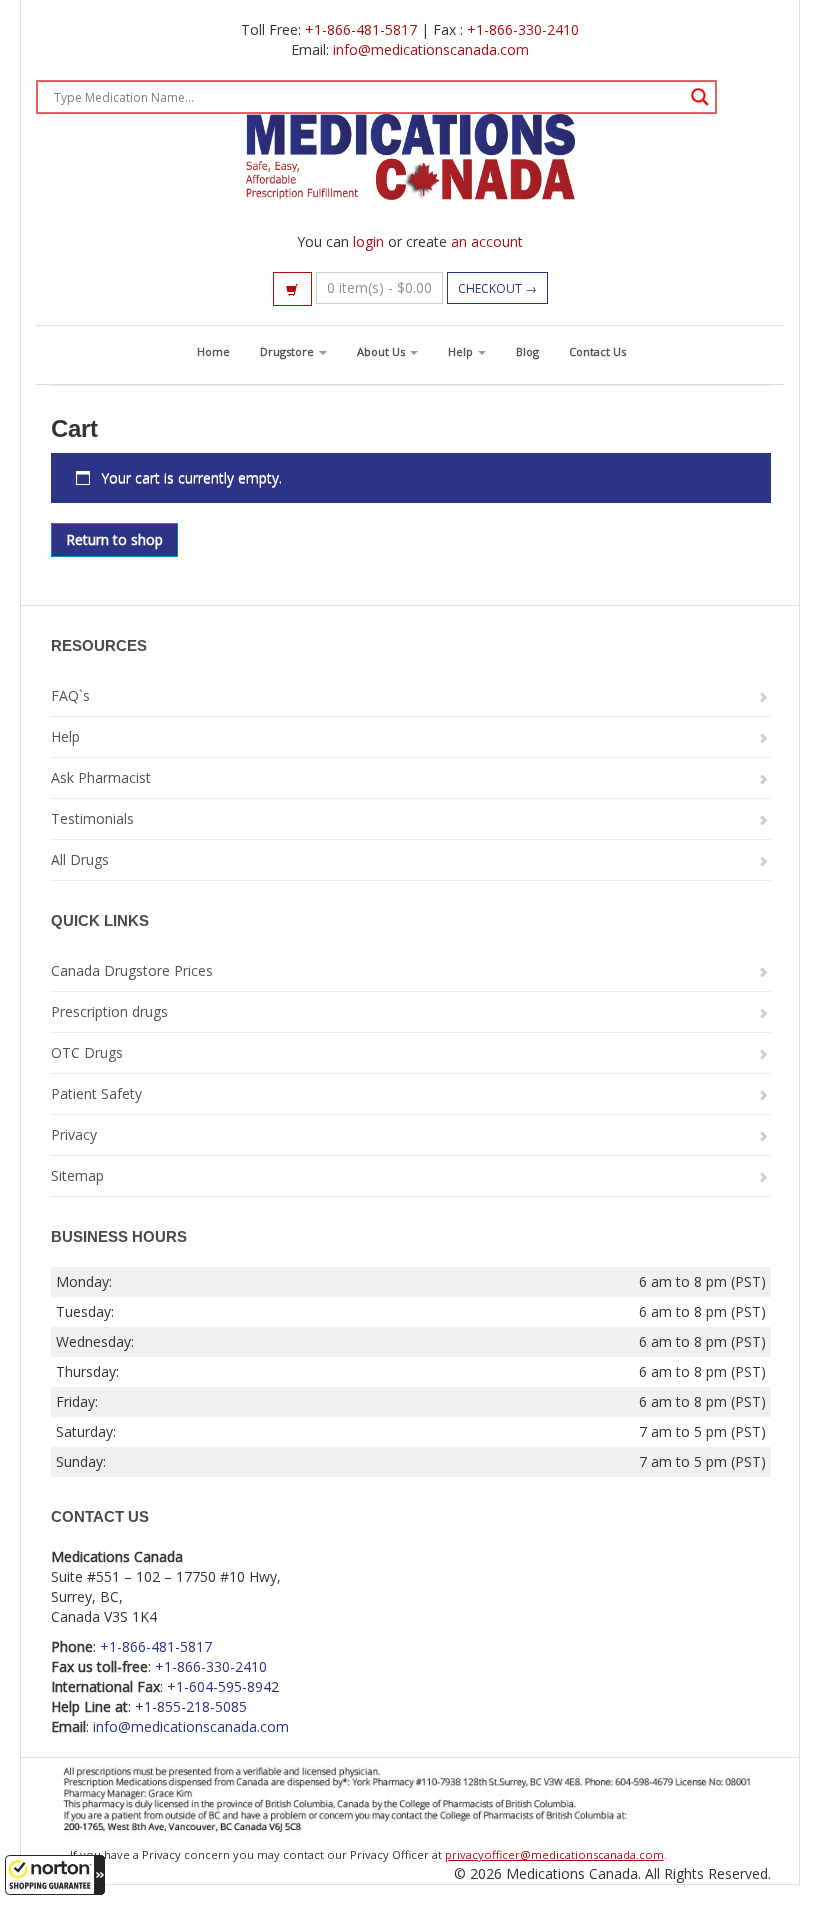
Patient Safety (96, 1093)
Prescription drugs (109, 1011)
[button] (55, 1875)
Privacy (74, 1134)
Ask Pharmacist (101, 777)
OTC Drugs (87, 1052)
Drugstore (288, 351)
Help (462, 351)
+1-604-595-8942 (223, 1686)
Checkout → (497, 288)
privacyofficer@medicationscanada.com (554, 1854)
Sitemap (77, 1175)
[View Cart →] (292, 289)
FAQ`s (70, 695)
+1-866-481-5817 (361, 29)
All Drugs (80, 859)
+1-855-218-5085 (191, 1706)
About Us (382, 351)
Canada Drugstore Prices (132, 970)
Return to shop (114, 539)
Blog (527, 351)
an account (487, 241)
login (368, 241)
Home (213, 351)
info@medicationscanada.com (431, 49)
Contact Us (597, 351)
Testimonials (92, 818)
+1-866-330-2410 (523, 29)
